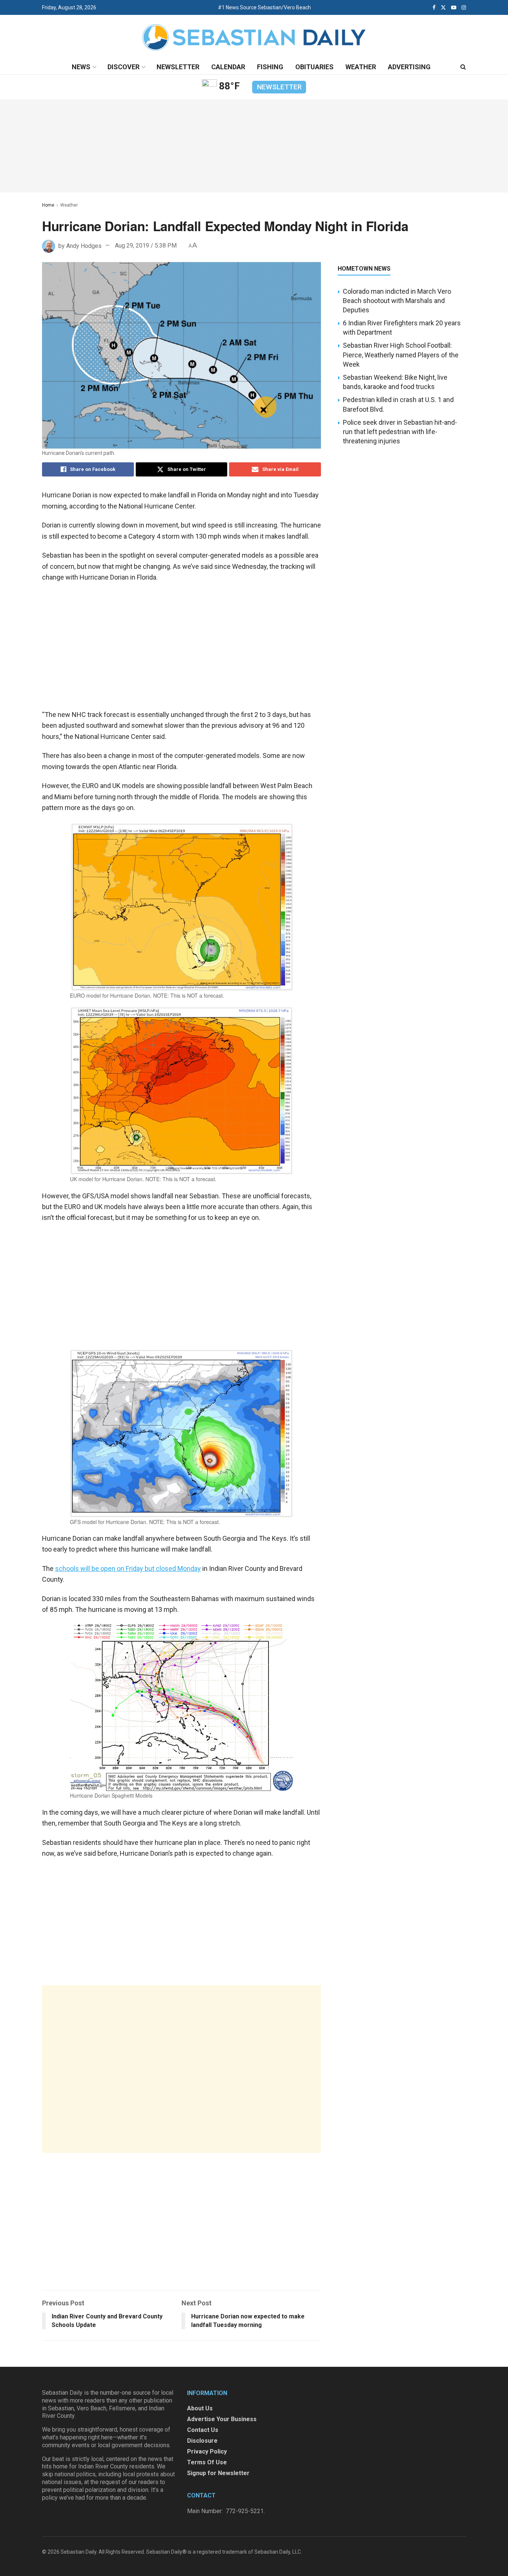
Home (48, 205)
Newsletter (178, 67)
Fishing (270, 67)
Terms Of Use (207, 2462)
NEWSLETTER (279, 87)
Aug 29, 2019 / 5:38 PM (146, 246)
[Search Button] (463, 67)
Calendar (228, 67)
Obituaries (314, 67)
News (81, 67)
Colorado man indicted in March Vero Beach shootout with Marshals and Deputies (397, 301)
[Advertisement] (181, 2069)
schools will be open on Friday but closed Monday (128, 1568)
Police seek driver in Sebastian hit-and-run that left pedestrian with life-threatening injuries (400, 432)
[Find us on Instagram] (464, 7)
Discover (123, 67)
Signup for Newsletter (218, 2473)
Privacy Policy (207, 2451)
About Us (200, 2408)
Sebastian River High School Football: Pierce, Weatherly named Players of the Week (401, 355)
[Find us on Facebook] (434, 7)
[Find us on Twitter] (443, 7)
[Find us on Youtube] (454, 7)
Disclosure (202, 2441)
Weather (361, 67)
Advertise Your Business (222, 2419)
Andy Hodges (84, 246)
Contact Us (203, 2430)
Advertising (409, 67)
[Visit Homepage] (254, 37)
